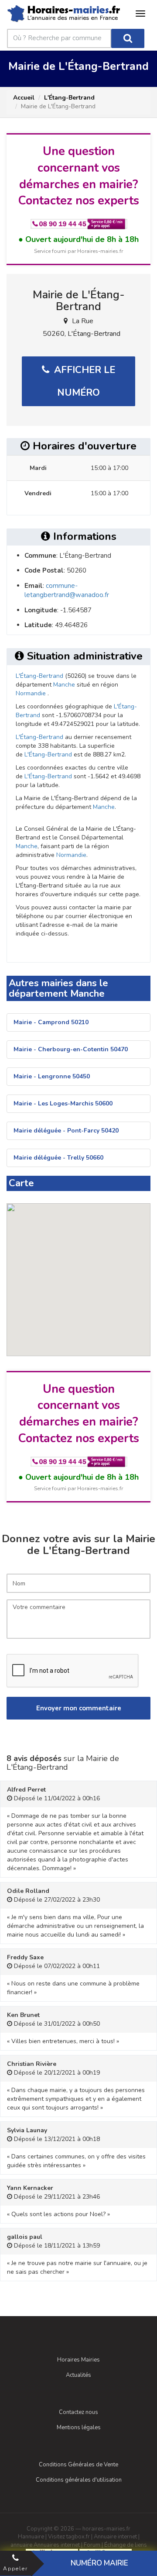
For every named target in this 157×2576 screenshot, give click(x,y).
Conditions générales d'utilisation (79, 2480)
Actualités (78, 2375)
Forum (92, 2545)
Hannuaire (31, 2537)
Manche (64, 685)
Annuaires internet (57, 2545)
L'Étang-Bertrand (69, 98)
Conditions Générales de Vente (78, 2465)
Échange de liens (126, 2545)
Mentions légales (79, 2428)
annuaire (21, 2545)
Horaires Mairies (78, 2360)
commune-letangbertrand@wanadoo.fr (67, 590)
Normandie (31, 693)
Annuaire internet (115, 2537)
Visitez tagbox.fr (69, 2537)
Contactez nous (78, 2412)
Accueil (24, 98)
